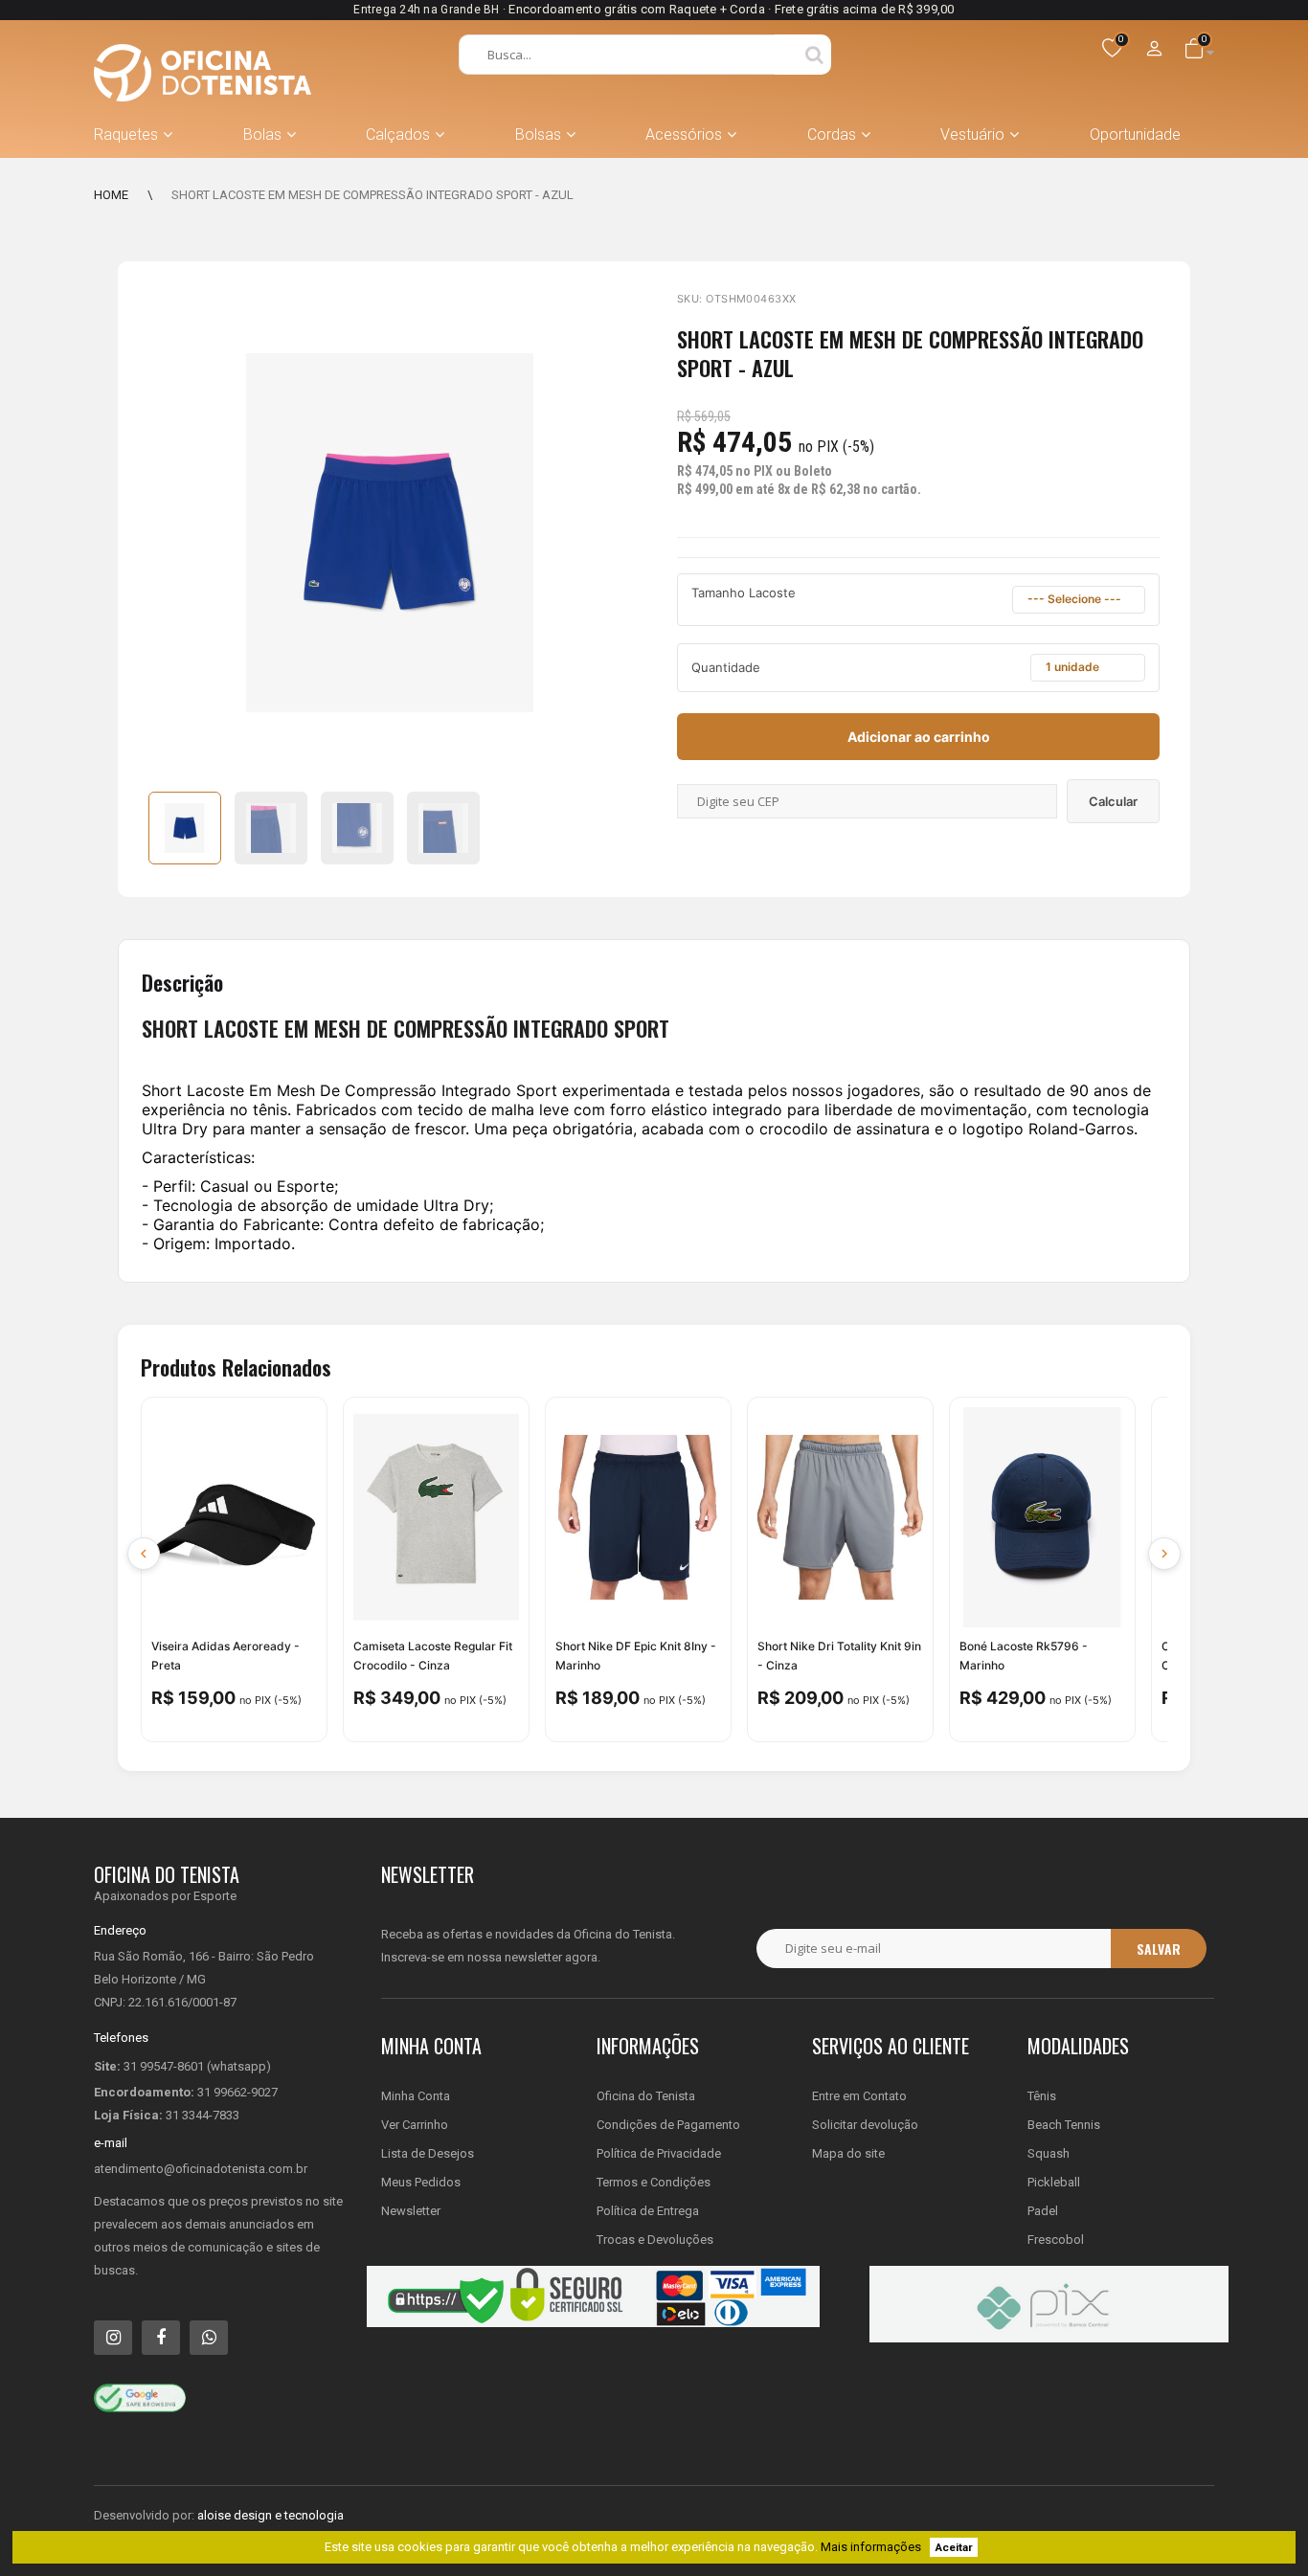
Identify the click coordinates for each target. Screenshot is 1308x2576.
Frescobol (1056, 2240)
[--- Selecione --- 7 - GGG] (1079, 600)
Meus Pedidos (421, 2182)
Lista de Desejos (428, 2153)
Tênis (1042, 2096)
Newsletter (411, 2211)
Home (111, 195)
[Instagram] (113, 2338)
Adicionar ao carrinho (919, 737)
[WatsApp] (209, 2338)
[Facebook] (161, 2338)
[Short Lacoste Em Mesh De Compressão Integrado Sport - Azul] (185, 828)
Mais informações (871, 2547)
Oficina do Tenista (646, 2096)
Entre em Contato (859, 2096)
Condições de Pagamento (668, 2125)
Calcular (1113, 801)
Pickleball (1054, 2182)
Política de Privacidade (659, 2153)
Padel (1043, 2211)
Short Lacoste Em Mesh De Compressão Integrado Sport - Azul (372, 195)
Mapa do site (848, 2153)
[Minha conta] (1155, 50)
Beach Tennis (1064, 2125)
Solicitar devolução (865, 2125)
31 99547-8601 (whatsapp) (197, 2066)
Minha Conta (416, 2096)
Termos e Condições (654, 2182)
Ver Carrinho (415, 2125)
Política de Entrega (648, 2211)
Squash (1049, 2153)
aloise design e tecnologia (271, 2515)
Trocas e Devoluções (655, 2240)
